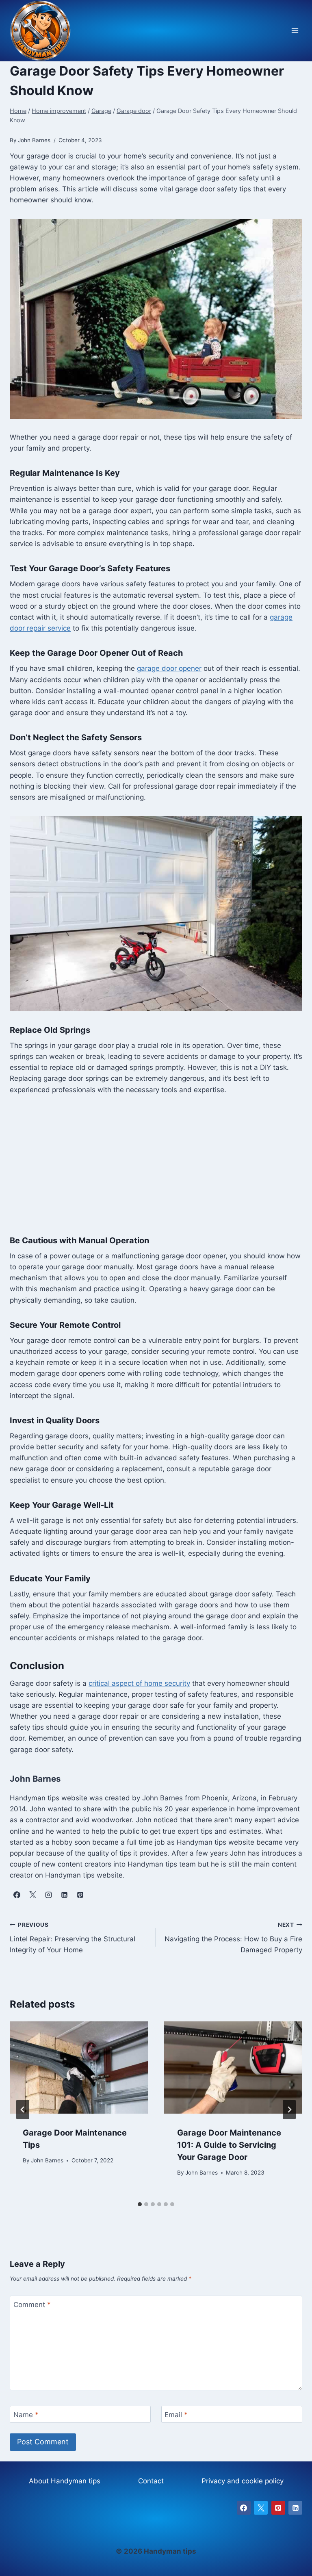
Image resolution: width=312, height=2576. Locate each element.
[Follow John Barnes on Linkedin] (64, 1895)
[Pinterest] (278, 2508)
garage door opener (169, 668)
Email (176, 2415)
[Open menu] (295, 31)
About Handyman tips (65, 2481)
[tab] (140, 2204)
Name (26, 2415)
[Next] (289, 2110)
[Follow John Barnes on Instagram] (48, 1895)
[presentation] (79, 2068)
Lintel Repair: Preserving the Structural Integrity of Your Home (73, 1938)
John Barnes (47, 2160)
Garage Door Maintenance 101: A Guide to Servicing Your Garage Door (229, 2145)
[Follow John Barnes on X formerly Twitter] (32, 1895)
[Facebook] (244, 2508)
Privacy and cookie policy (243, 2481)
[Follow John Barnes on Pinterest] (80, 1895)
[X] (261, 2508)
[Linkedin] (295, 2508)
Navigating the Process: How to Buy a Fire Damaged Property (233, 1938)
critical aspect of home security (139, 1683)
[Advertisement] (156, 1165)
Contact (151, 2481)
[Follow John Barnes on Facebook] (17, 1895)
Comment (32, 2305)
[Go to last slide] (23, 2110)
